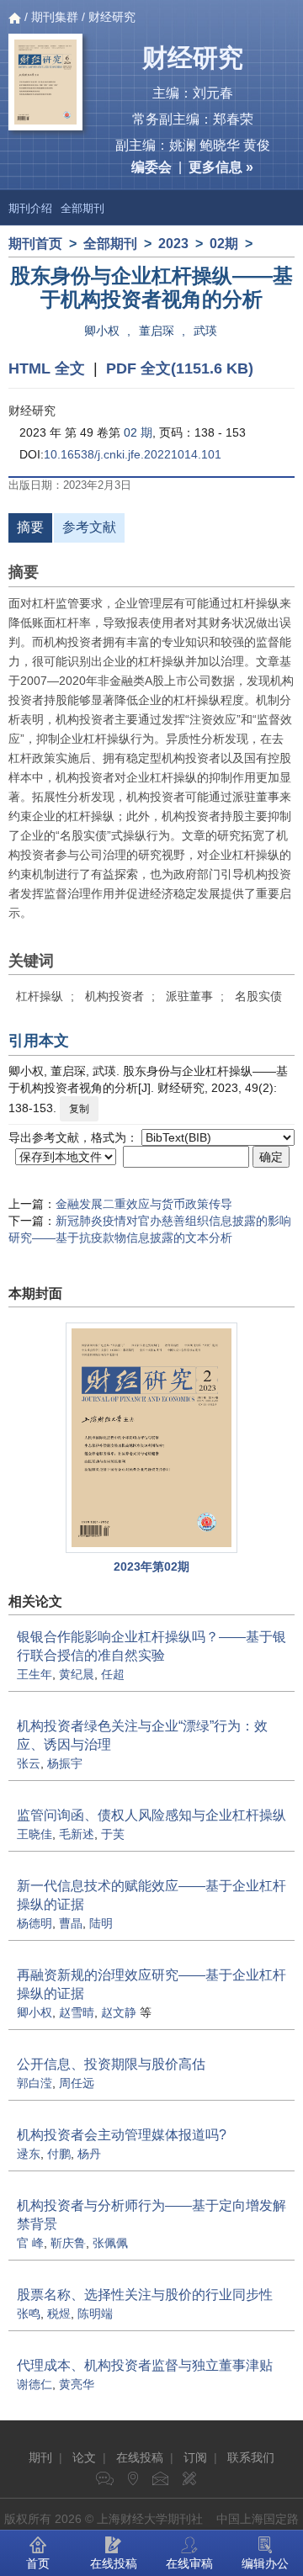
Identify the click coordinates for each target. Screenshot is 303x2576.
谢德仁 (35, 2384)
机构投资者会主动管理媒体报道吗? (122, 2135)
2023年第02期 (151, 1566)
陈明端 (95, 2314)
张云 (29, 1763)
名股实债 (258, 996)
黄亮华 (77, 2384)
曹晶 (71, 1923)
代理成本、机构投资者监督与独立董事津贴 (145, 2365)
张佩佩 (110, 2243)
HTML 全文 (47, 368)
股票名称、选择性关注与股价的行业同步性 (145, 2295)
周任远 (77, 2083)
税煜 (59, 2314)
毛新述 (77, 1834)
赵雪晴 (77, 2012)
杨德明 (35, 1923)
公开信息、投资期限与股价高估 (111, 2064)
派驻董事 (189, 996)
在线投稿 (140, 2457)
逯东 (29, 2154)
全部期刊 (82, 208)
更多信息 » (221, 167)
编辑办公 (265, 2563)
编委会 (151, 167)
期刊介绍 (30, 208)
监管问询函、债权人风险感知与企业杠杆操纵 (151, 1815)
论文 (84, 2457)
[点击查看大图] (151, 1438)
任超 (113, 1674)
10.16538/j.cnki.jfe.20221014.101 (133, 454)
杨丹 (89, 2154)
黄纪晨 (77, 1674)
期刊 (40, 2457)
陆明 (101, 1923)
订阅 (195, 2457)
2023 (173, 244)
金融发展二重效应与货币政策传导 (144, 1204)
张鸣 (29, 2314)
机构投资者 (114, 996)
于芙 (113, 1834)
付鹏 (59, 2154)
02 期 (138, 432)
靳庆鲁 (68, 2243)
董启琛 (157, 331)
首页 (38, 2563)
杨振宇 (65, 1763)
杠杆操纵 (40, 996)
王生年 (35, 1674)
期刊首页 (35, 244)
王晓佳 (35, 1834)
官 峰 (30, 2243)
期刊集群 (55, 17)
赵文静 (119, 2012)
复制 (79, 1109)
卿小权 (102, 331)
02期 (224, 244)
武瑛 (205, 331)
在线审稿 (189, 2563)
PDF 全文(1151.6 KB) (180, 368)
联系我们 (251, 2457)
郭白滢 (35, 2083)
